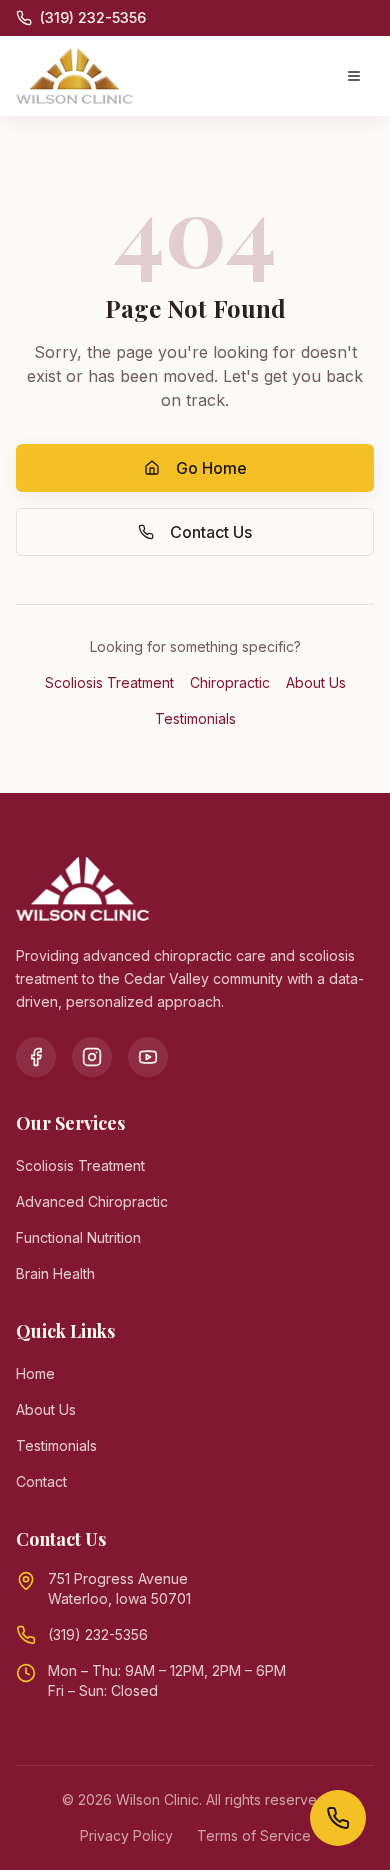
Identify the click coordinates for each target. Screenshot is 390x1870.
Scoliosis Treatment (109, 682)
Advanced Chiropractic (92, 1201)
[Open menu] (354, 76)
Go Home (211, 468)
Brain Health (55, 1273)
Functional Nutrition (78, 1237)
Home (35, 1373)
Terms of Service (254, 1835)
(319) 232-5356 (98, 1634)
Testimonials (195, 718)
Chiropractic (230, 682)
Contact (41, 1481)
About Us (316, 682)
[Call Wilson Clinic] (338, 1818)
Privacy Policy (126, 1835)
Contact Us (211, 532)
